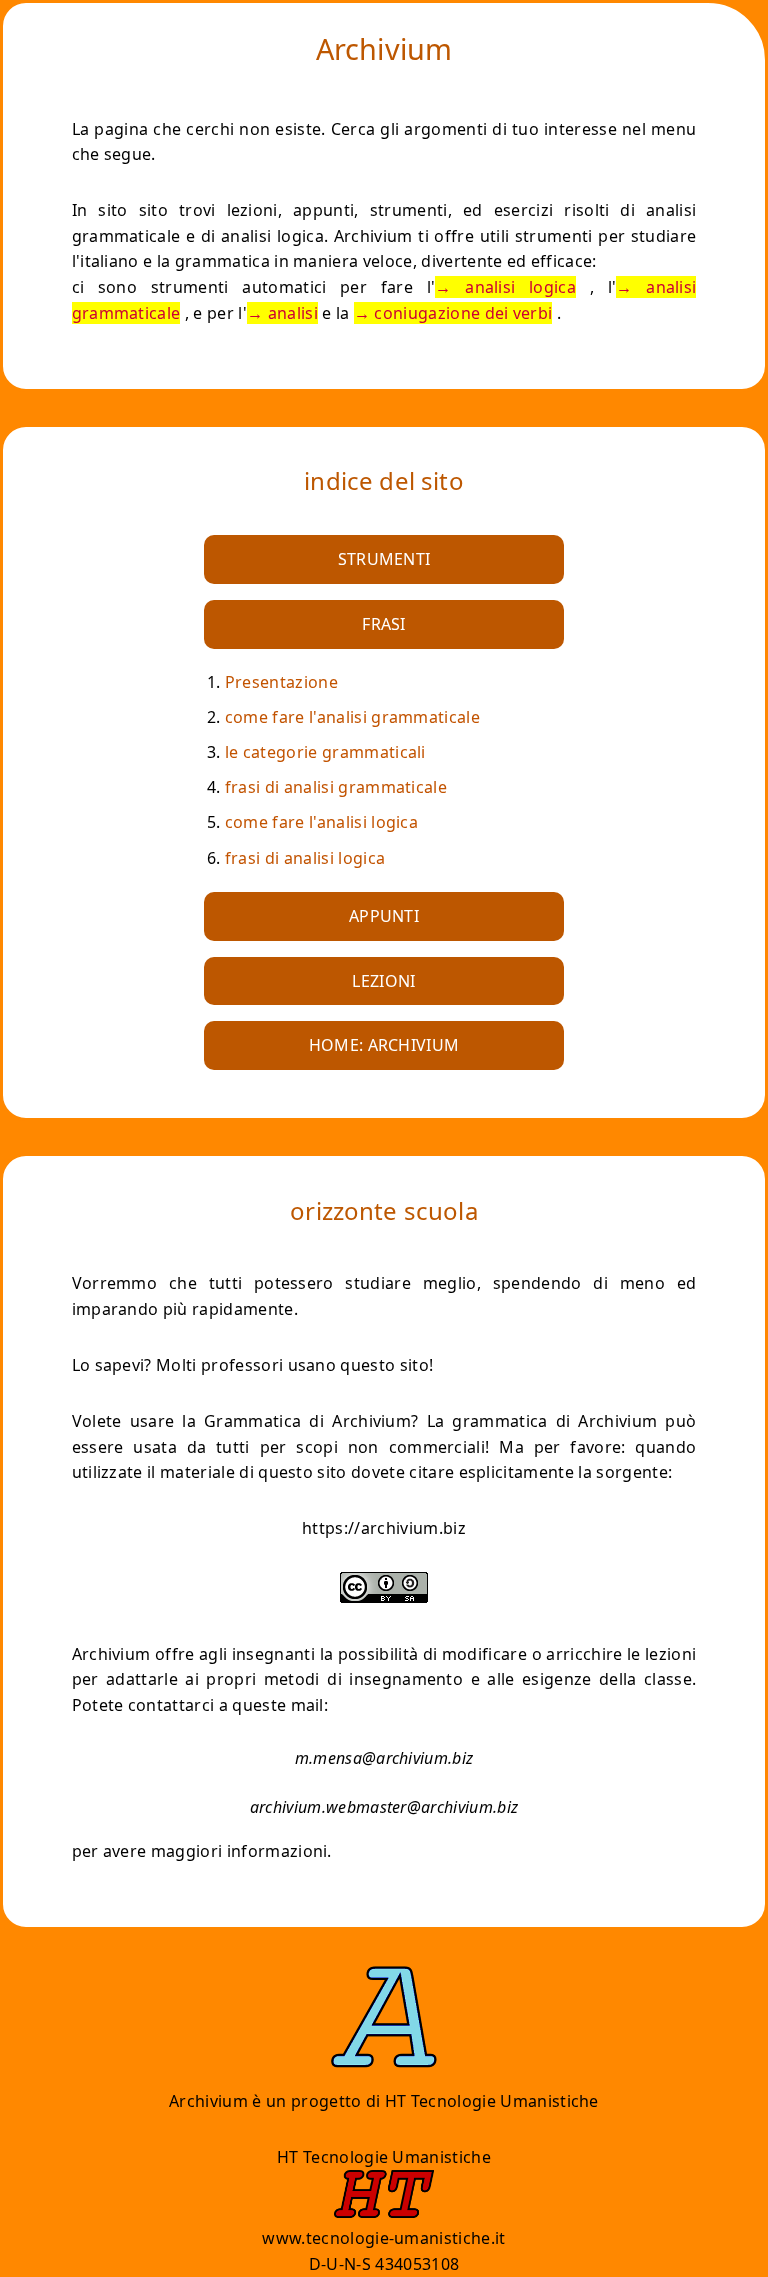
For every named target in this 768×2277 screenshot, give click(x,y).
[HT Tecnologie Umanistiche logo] (384, 2212)
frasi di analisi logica (305, 858)
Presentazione (281, 682)
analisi (293, 313)
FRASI (384, 624)
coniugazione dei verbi (463, 313)
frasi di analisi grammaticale (336, 787)
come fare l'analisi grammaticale (352, 717)
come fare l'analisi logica (321, 822)
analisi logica (520, 287)
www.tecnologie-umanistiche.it (383, 2238)
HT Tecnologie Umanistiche (492, 2101)
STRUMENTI (384, 559)
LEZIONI (383, 981)
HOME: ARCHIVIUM (384, 1045)
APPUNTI (384, 916)
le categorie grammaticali (325, 752)
